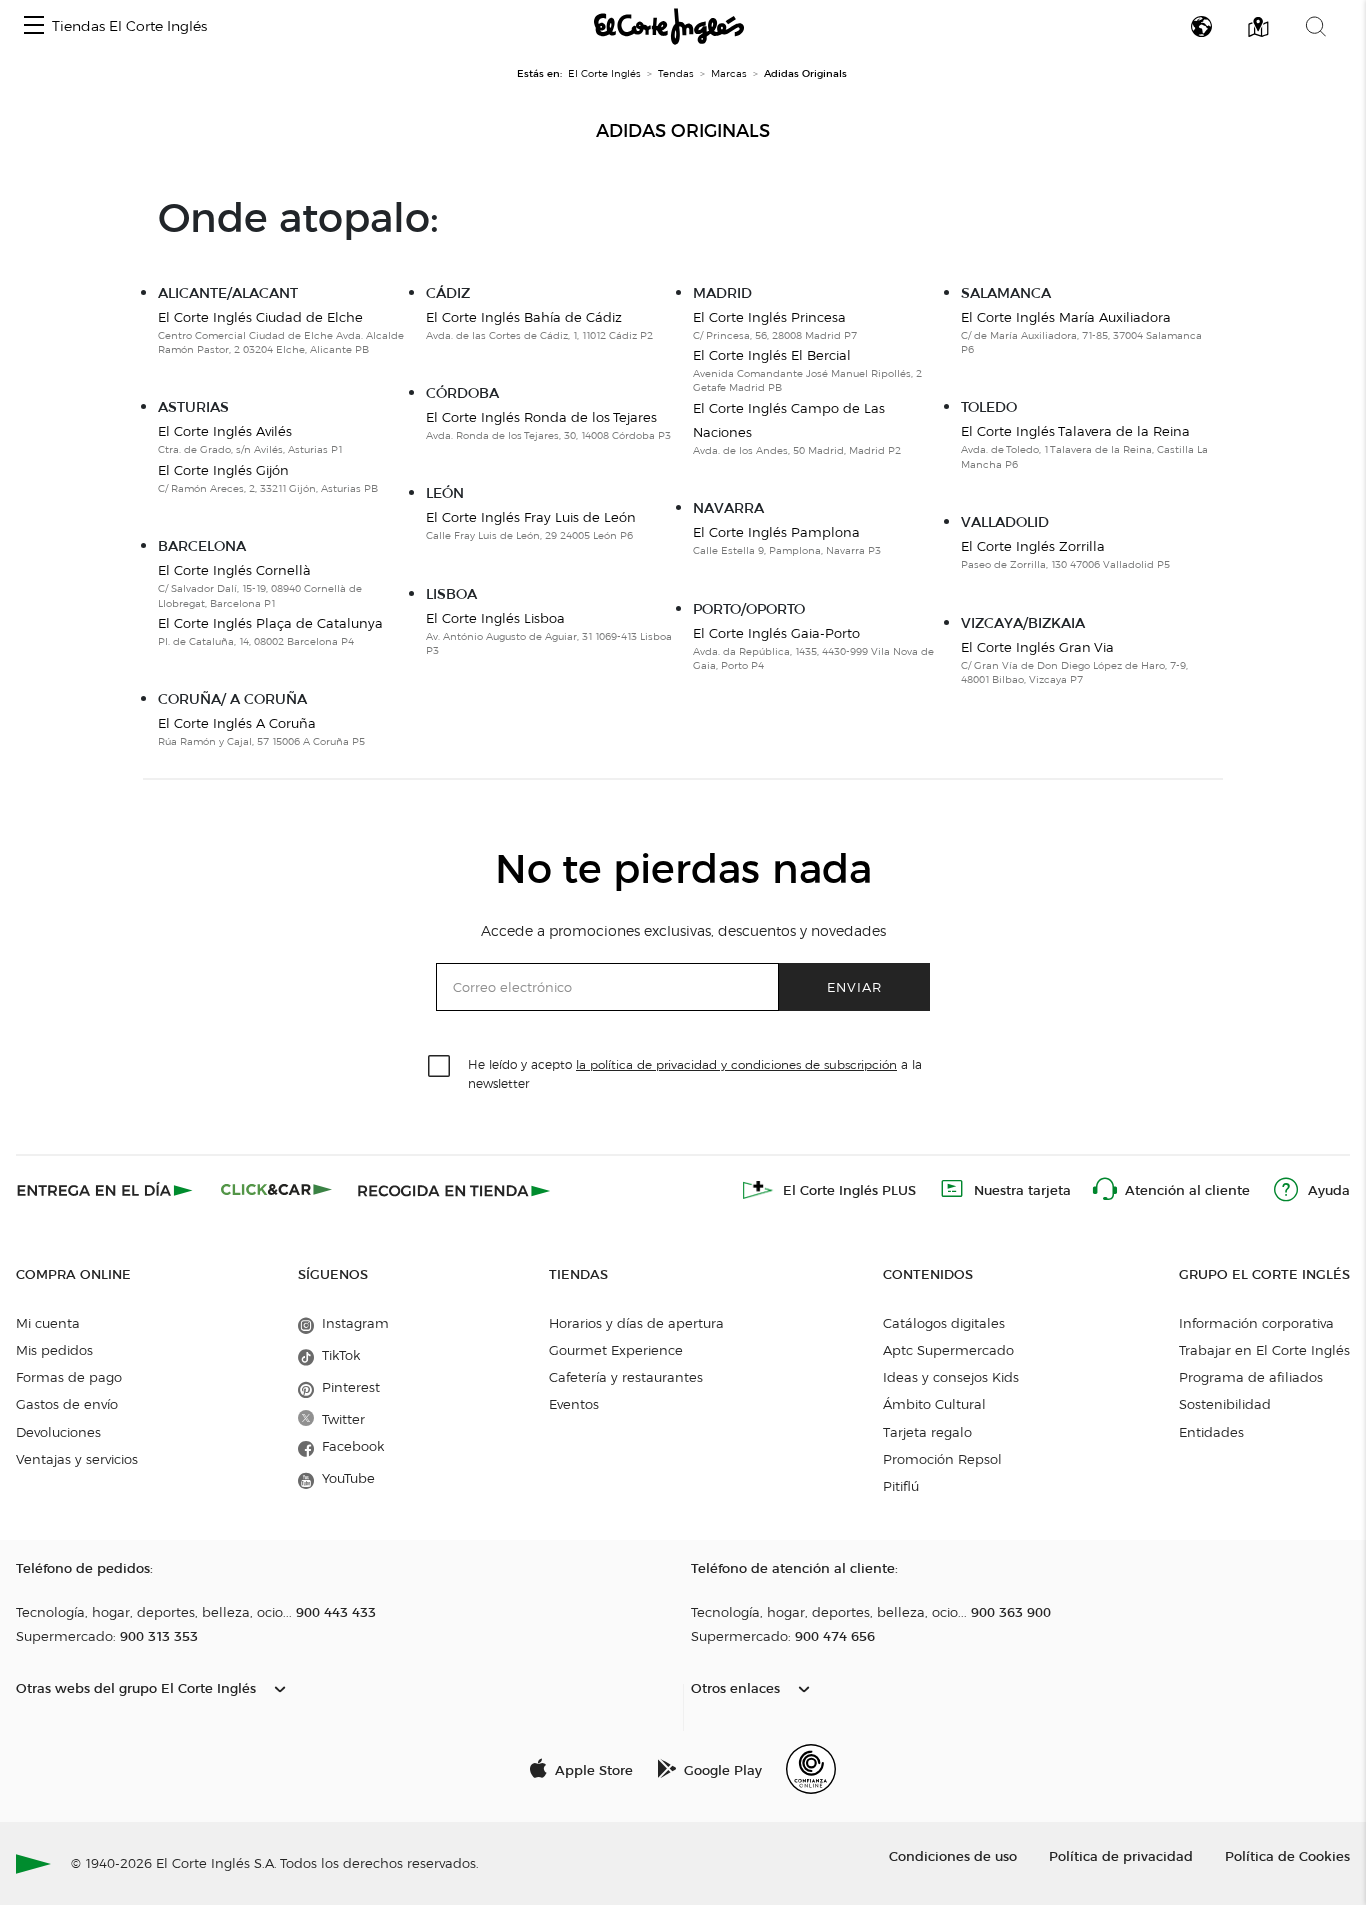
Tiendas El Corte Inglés (129, 26)
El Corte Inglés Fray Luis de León (531, 517)
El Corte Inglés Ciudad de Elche (260, 317)
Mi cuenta (48, 1323)
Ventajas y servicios (77, 1459)
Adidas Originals (683, 131)
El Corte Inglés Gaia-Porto (776, 633)
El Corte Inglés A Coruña (237, 723)
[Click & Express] (106, 1190)
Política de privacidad (1121, 1855)
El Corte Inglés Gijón (223, 470)
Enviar (854, 986)
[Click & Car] (276, 1190)
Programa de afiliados (1251, 1377)
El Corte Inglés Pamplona (776, 532)
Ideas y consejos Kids (951, 1377)
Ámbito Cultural (934, 1404)
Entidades (1211, 1432)
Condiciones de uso (953, 1855)
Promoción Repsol (942, 1459)
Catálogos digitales (944, 1323)
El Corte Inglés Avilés (225, 431)
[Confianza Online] (811, 1769)
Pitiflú (901, 1486)
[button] (34, 26)
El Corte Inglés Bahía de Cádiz (524, 317)
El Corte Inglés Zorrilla (1033, 546)
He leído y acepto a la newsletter (695, 1073)
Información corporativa (1256, 1323)
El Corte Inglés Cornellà (234, 570)
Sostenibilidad (1225, 1404)
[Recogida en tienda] (454, 1190)
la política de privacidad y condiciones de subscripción (736, 1064)
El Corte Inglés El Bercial (772, 355)
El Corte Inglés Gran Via (1037, 647)
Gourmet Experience (616, 1350)
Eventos (574, 1404)
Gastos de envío (67, 1404)
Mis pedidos (54, 1350)
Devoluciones (58, 1432)
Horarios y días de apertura (636, 1323)
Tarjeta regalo (927, 1432)
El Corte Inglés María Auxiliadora (1066, 317)
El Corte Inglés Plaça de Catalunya (270, 623)
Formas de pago (69, 1377)
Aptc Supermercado (948, 1350)
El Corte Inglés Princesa (769, 317)
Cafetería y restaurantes (626, 1377)
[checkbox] (440, 1067)
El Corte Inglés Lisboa (495, 618)
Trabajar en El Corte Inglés (1264, 1350)
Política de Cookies (1287, 1855)
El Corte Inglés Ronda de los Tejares (541, 417)
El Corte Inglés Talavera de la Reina (1075, 431)
